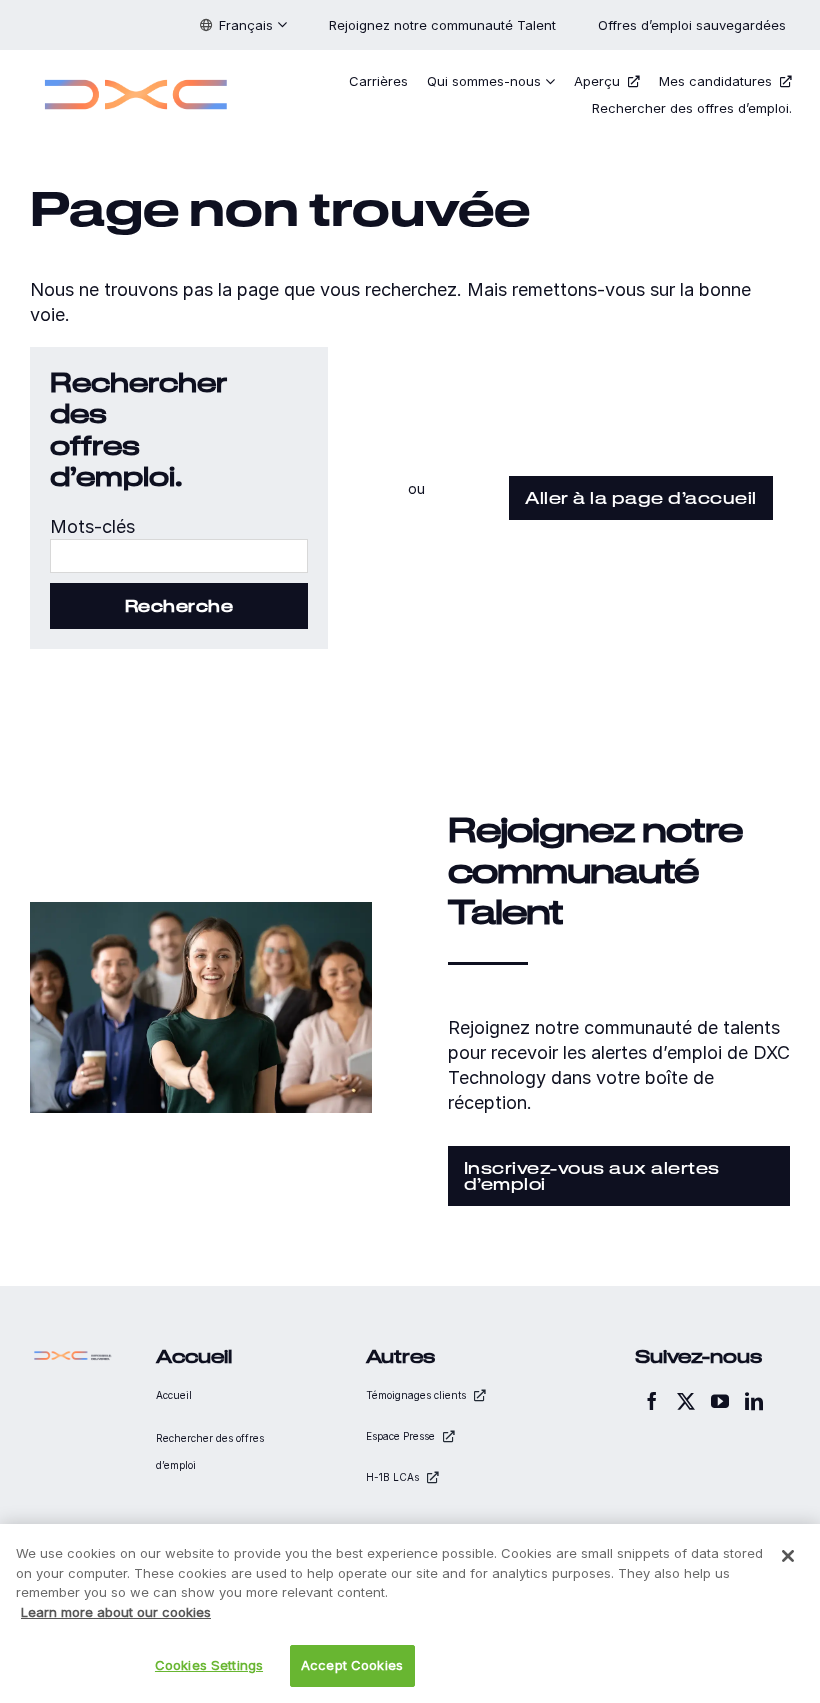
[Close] (788, 1556)
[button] (243, 25)
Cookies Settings (209, 1665)
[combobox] (179, 556)
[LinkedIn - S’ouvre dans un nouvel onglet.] (754, 1401)
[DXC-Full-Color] (136, 73)
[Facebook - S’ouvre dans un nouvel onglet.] (652, 1401)
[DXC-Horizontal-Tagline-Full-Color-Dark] (73, 1355)
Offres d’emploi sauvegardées (694, 25)
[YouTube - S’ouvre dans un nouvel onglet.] (720, 1401)
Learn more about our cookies (116, 1612)
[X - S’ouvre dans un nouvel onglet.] (686, 1401)
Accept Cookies (352, 1665)
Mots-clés (92, 526)
